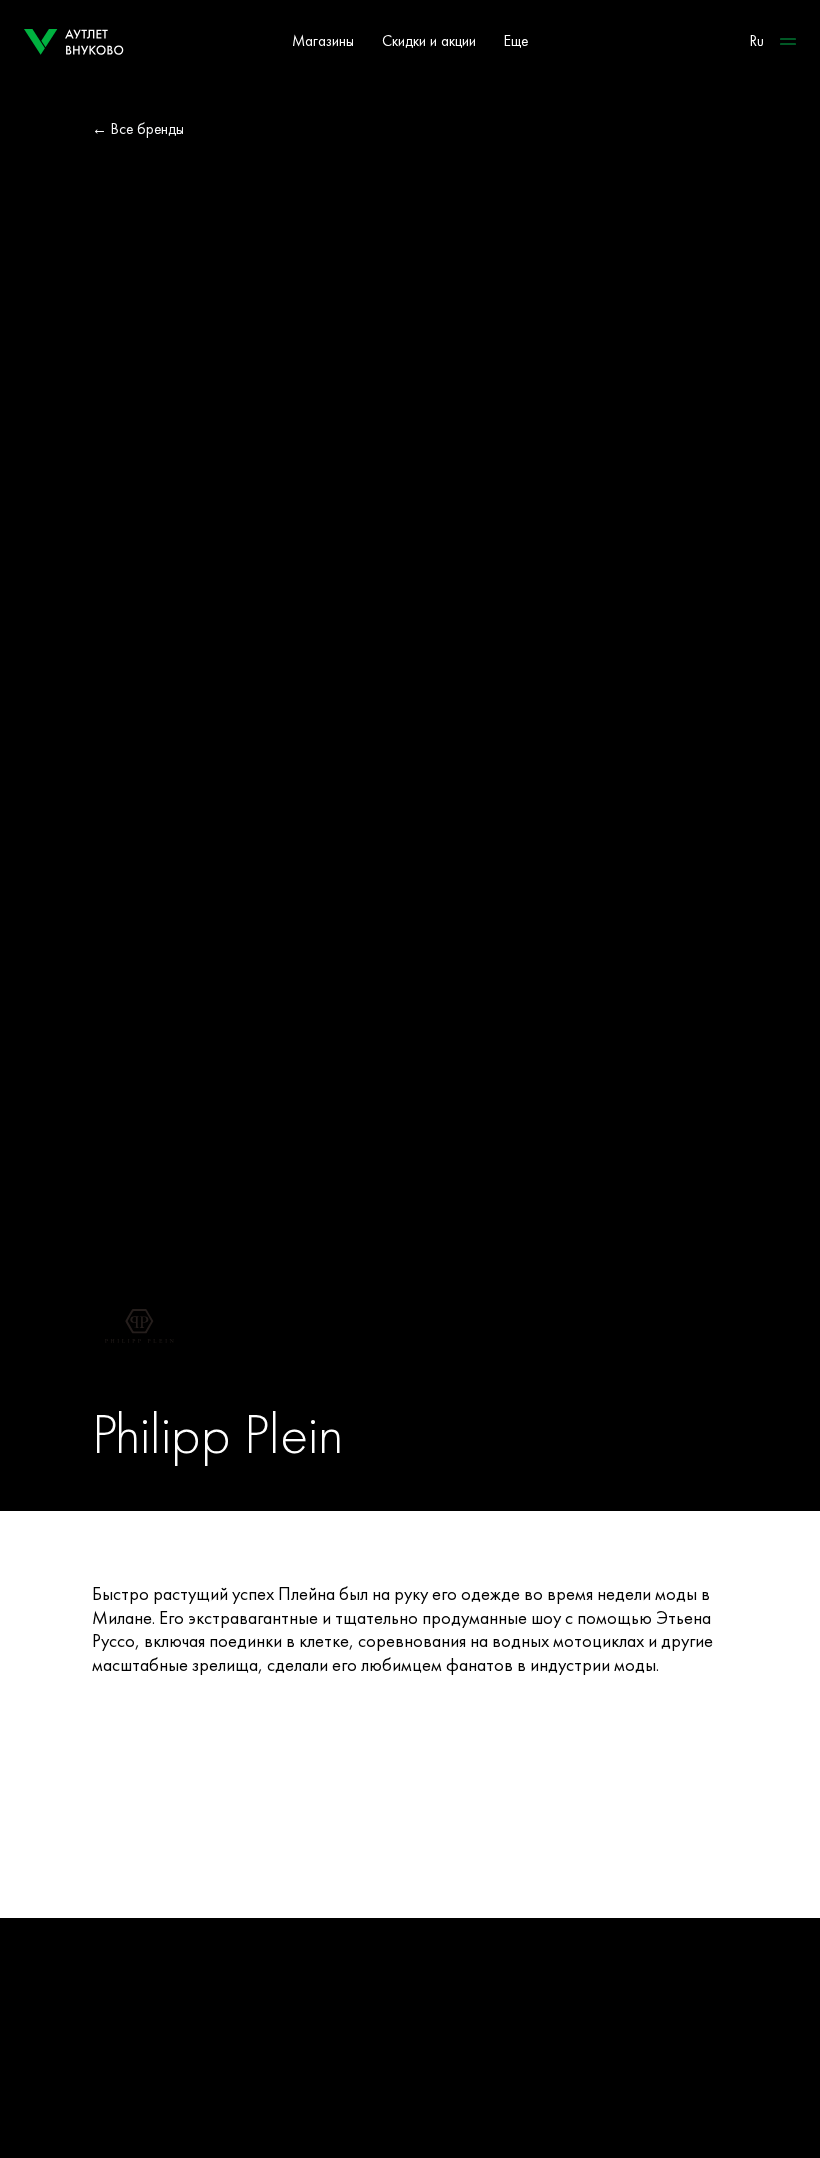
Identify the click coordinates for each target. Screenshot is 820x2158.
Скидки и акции (429, 41)
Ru (757, 41)
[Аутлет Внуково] (74, 42)
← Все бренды (138, 129)
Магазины (323, 41)
